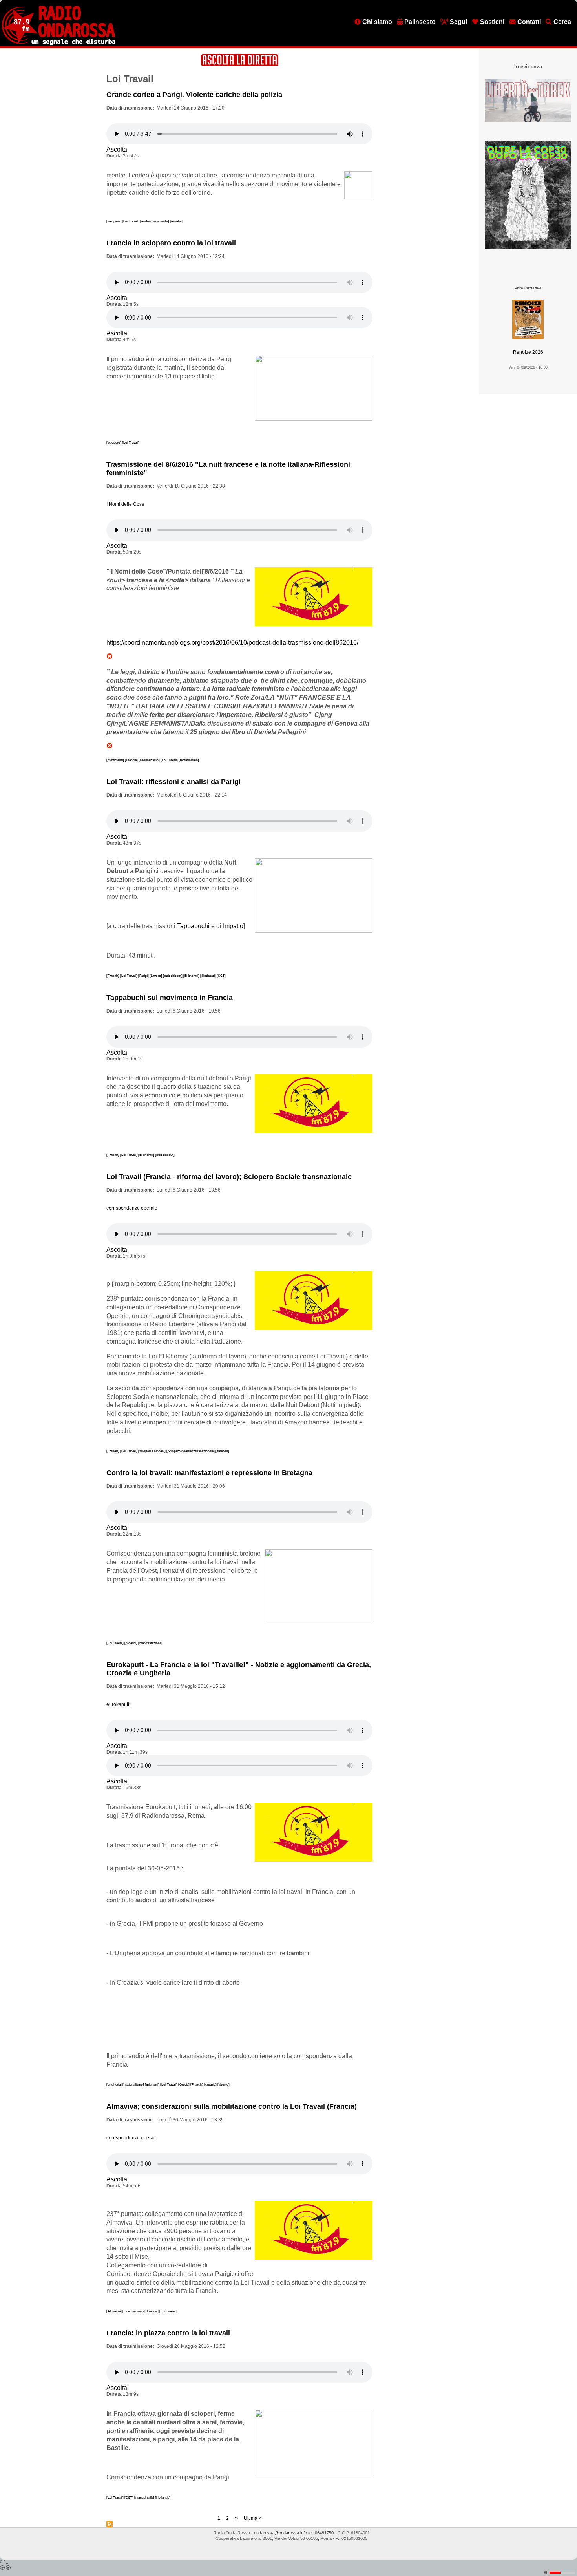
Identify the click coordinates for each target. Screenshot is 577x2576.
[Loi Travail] (131, 221)
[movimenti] (116, 760)
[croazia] (211, 2084)
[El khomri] (192, 976)
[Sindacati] (208, 976)
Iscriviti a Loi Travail (110, 2524)
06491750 (324, 2533)
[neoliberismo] (150, 760)
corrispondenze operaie (132, 1208)
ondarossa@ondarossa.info (280, 2533)
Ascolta (117, 149)
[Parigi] (144, 976)
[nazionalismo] (134, 2084)
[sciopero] (114, 221)
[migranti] (152, 2084)
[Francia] (132, 760)
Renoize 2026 (528, 352)
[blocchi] (131, 1643)
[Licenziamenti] (134, 2311)
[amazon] (222, 1451)
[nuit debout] (173, 976)
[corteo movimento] (155, 221)
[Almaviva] (114, 2311)
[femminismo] (189, 760)
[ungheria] (114, 2084)
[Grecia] (184, 2084)
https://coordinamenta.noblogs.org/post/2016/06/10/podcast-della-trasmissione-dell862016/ (232, 643)
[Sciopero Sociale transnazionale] (191, 1451)
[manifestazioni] (150, 1643)
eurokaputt (118, 1704)
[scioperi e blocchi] (152, 1451)
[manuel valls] (145, 2497)
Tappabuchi (193, 926)
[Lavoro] (156, 976)
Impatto (233, 926)
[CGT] (221, 976)
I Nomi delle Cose (125, 504)
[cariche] (176, 221)
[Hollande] (163, 2497)
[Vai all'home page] (59, 44)
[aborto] (224, 2084)
